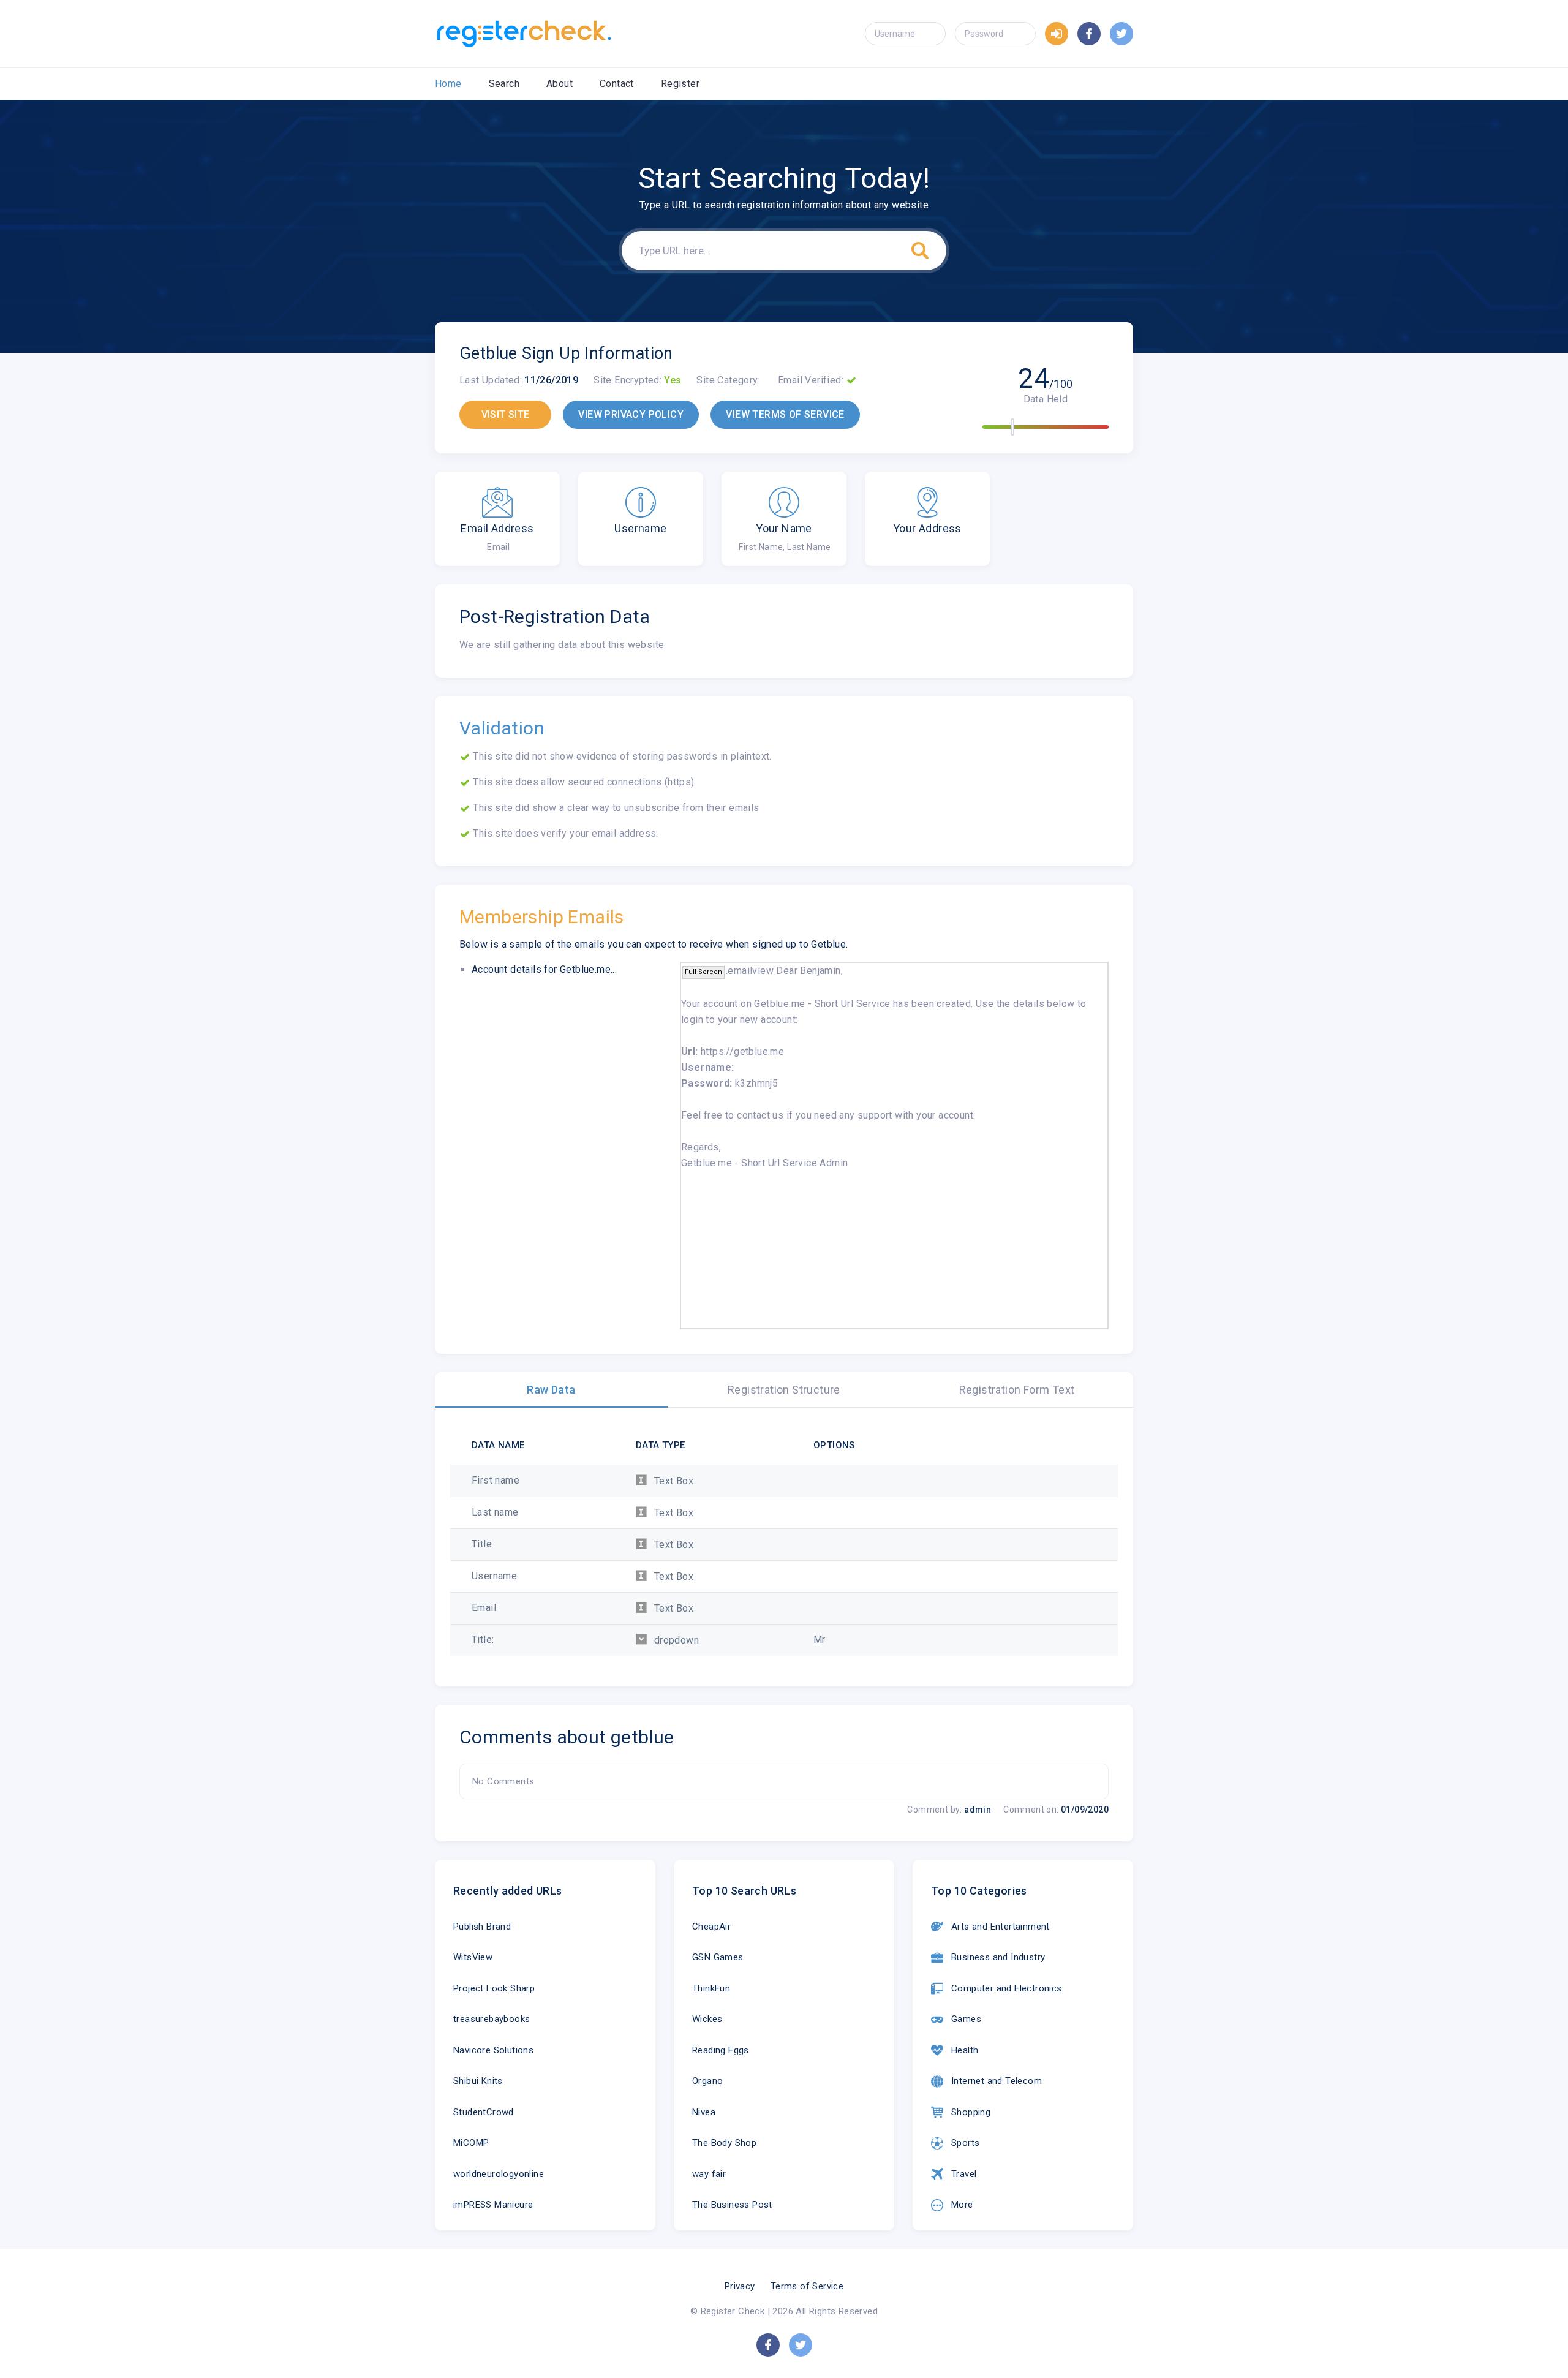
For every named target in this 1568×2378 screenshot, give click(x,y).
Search (504, 84)
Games (966, 2019)
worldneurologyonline (499, 2174)
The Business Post (732, 2205)
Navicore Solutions (493, 2050)
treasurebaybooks (492, 2019)
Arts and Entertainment (1001, 1927)
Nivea (704, 2112)
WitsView (473, 1957)
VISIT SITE (506, 414)
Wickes (707, 2019)
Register (680, 84)
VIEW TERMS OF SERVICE (785, 414)
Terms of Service (807, 2286)
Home (448, 84)
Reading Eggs (721, 2050)
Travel (964, 2174)
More (962, 2205)
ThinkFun (711, 1988)
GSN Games (718, 1957)
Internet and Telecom (997, 2081)
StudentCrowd (484, 2112)
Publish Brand (482, 1927)
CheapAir (711, 1927)
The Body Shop (724, 2143)
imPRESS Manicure (493, 2205)
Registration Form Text (1017, 1390)
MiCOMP (471, 2143)
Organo (707, 2081)
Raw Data (551, 1390)
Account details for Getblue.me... (544, 969)
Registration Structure (784, 1390)
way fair (709, 2174)
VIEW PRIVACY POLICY (631, 414)
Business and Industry (998, 1957)
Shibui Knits (478, 2081)
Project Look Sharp (494, 1988)
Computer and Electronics (1007, 1988)
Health (965, 2050)
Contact (617, 84)
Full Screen (703, 972)
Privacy (740, 2286)
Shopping (971, 2112)
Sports (965, 2143)
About (560, 84)
